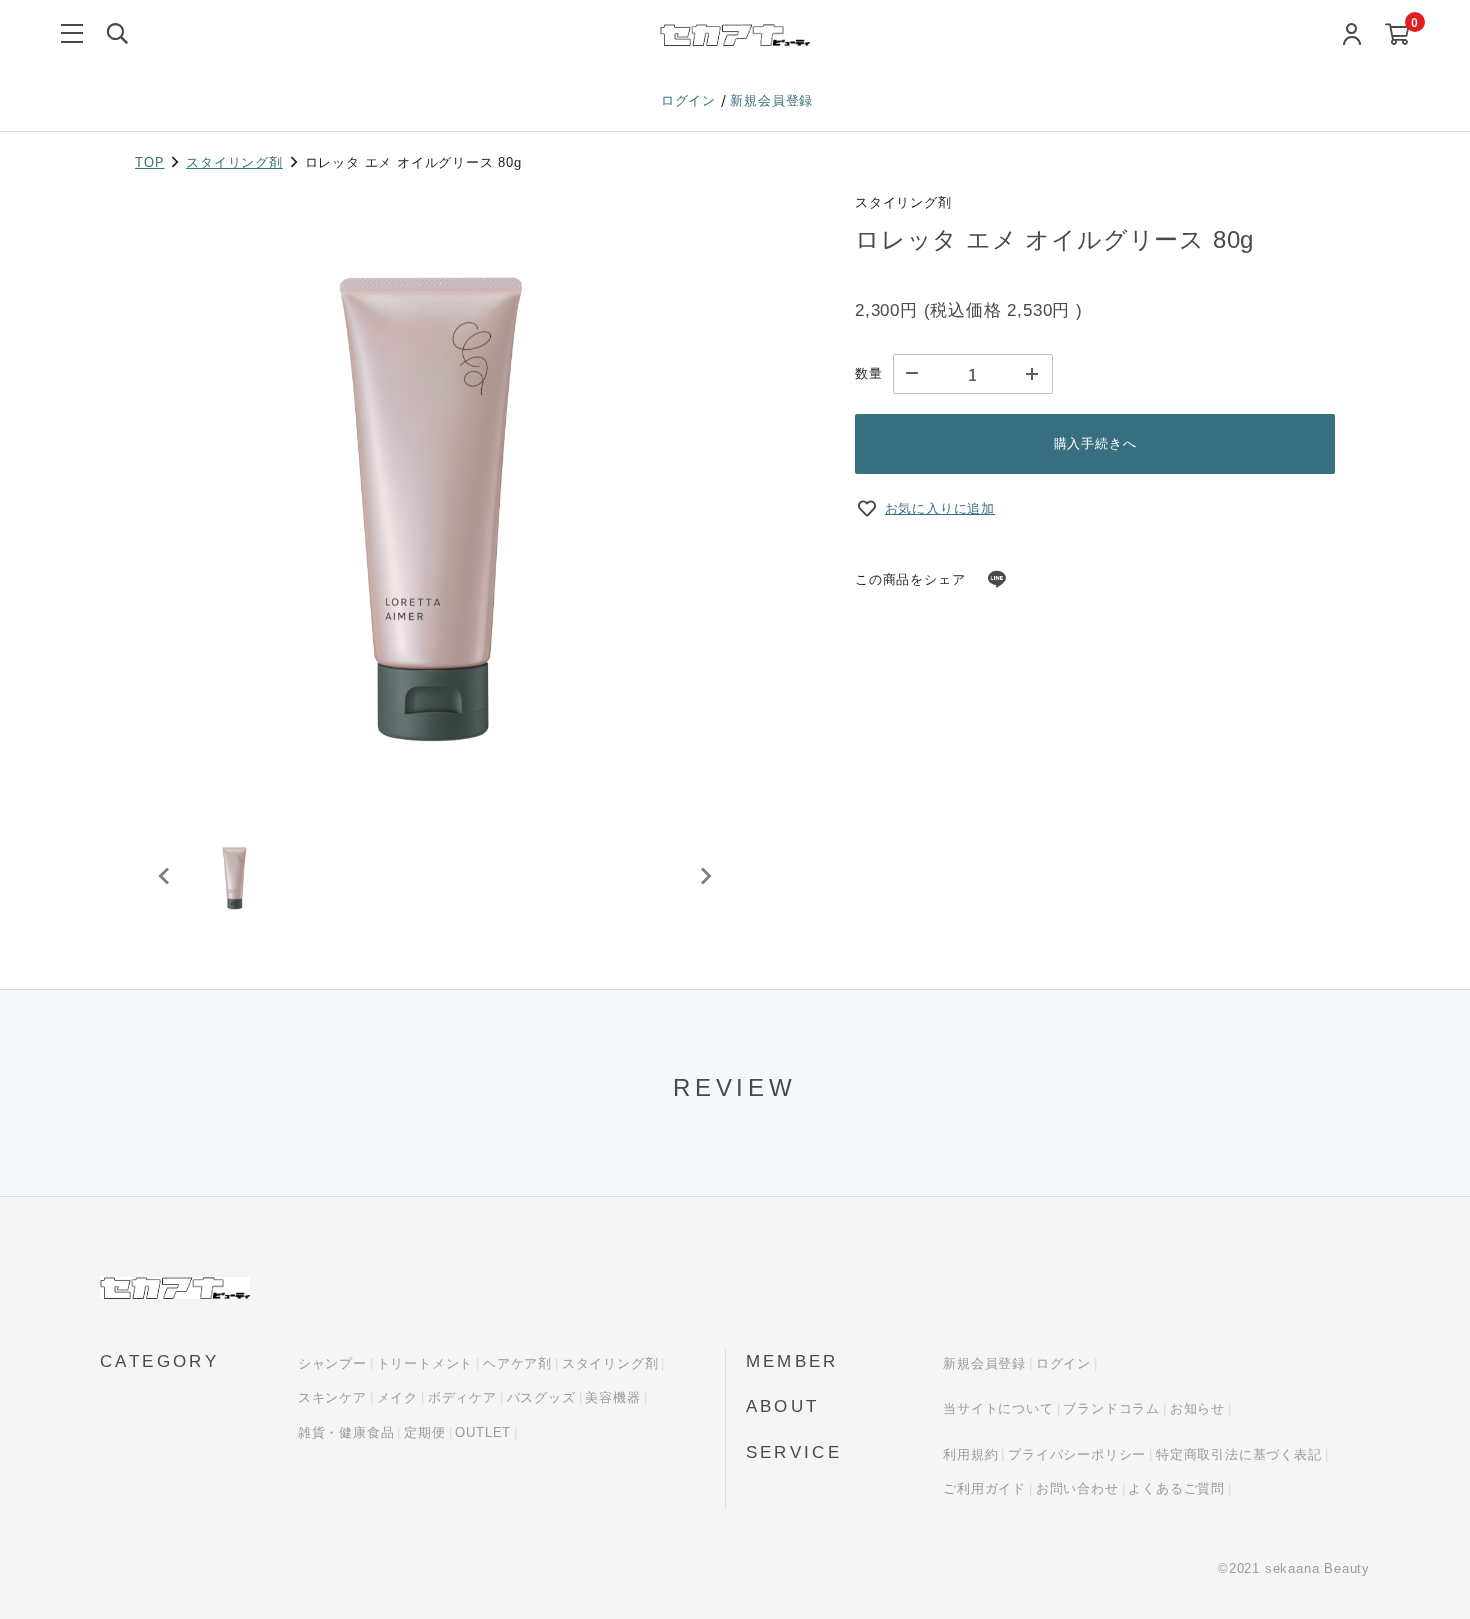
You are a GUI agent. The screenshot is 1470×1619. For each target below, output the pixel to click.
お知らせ (1197, 1408)
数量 (869, 373)
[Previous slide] (165, 876)
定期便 (424, 1432)
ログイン (691, 100)
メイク (397, 1397)
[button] (235, 876)
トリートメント (425, 1363)
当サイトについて (998, 1408)
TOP (149, 162)
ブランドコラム (1111, 1408)
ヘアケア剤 (517, 1363)
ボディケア (462, 1397)
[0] (1397, 35)
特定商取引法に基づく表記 (1239, 1454)
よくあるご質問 (1176, 1488)
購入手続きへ (1095, 443)
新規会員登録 (771, 100)
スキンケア (332, 1397)
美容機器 (612, 1397)
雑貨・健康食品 (346, 1432)
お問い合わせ (1077, 1488)
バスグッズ (541, 1397)
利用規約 (970, 1454)
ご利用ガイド (984, 1488)
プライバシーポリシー (1077, 1454)
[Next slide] (705, 876)
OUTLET (483, 1432)
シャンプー (332, 1363)
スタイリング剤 (234, 162)
